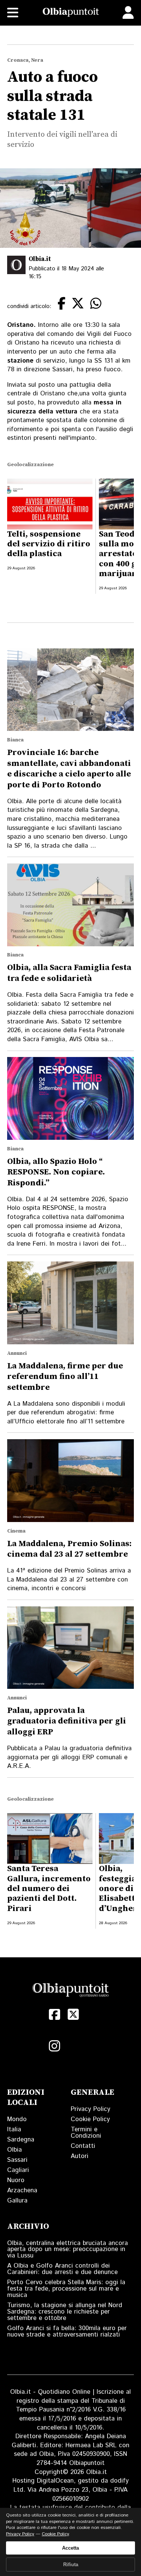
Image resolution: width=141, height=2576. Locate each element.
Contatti (83, 2146)
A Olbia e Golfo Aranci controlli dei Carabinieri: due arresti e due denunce (62, 2269)
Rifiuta (71, 2565)
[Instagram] (55, 2046)
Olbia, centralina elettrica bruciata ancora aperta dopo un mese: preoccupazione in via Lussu (67, 2250)
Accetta (70, 2548)
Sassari (17, 2160)
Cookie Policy (90, 2119)
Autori (80, 2156)
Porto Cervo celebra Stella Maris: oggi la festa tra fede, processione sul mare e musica (66, 2289)
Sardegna (21, 2140)
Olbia (14, 2150)
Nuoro (16, 2180)
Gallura (17, 2201)
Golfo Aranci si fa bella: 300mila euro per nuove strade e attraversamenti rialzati (67, 2331)
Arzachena (22, 2190)
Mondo (17, 2119)
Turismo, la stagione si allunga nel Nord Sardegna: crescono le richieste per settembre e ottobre (65, 2312)
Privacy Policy (90, 2109)
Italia (14, 2129)
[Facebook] (55, 2015)
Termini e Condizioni (86, 2133)
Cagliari (18, 2170)
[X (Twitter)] (73, 2015)
